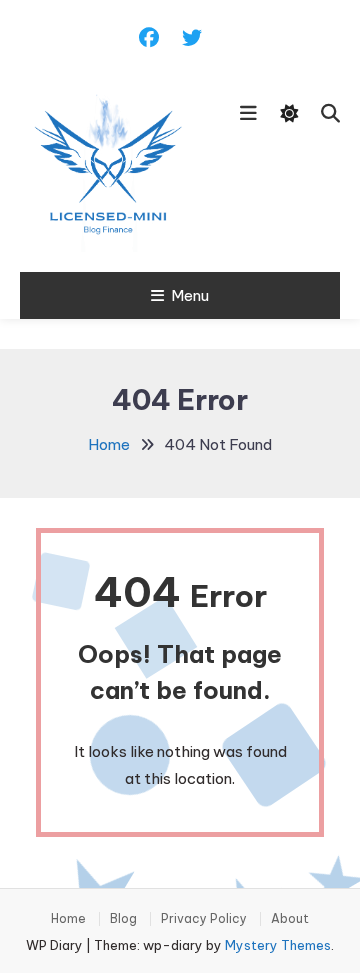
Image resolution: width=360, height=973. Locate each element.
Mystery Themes (278, 945)
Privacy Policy (204, 919)
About (290, 919)
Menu (190, 295)
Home (68, 919)
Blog (123, 919)
